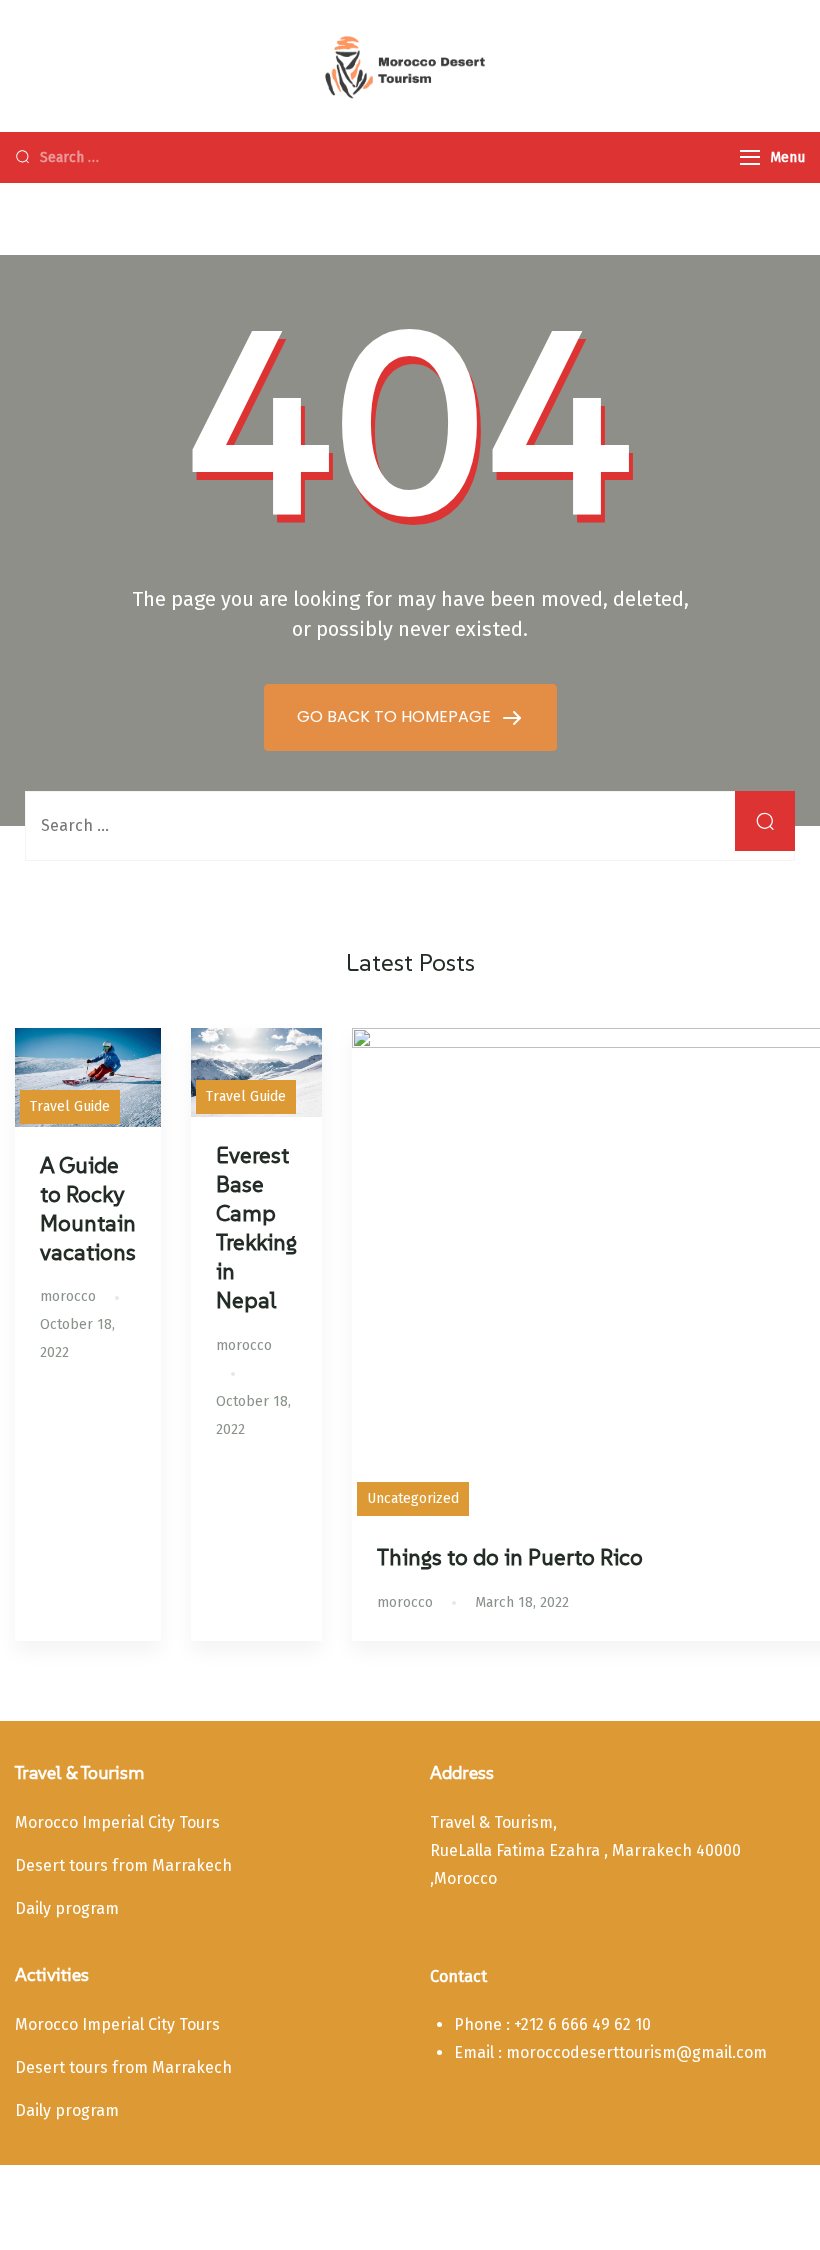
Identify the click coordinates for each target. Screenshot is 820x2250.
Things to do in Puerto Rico (510, 1557)
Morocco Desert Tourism (209, 2203)
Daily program (67, 1908)
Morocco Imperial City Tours (117, 1822)
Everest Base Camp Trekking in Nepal (256, 1228)
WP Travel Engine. (472, 2203)
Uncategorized (413, 1498)
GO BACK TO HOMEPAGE (396, 716)
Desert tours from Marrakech (123, 1865)
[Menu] (750, 157)
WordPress (650, 2203)
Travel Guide (70, 1106)
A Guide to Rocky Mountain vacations (88, 1208)
